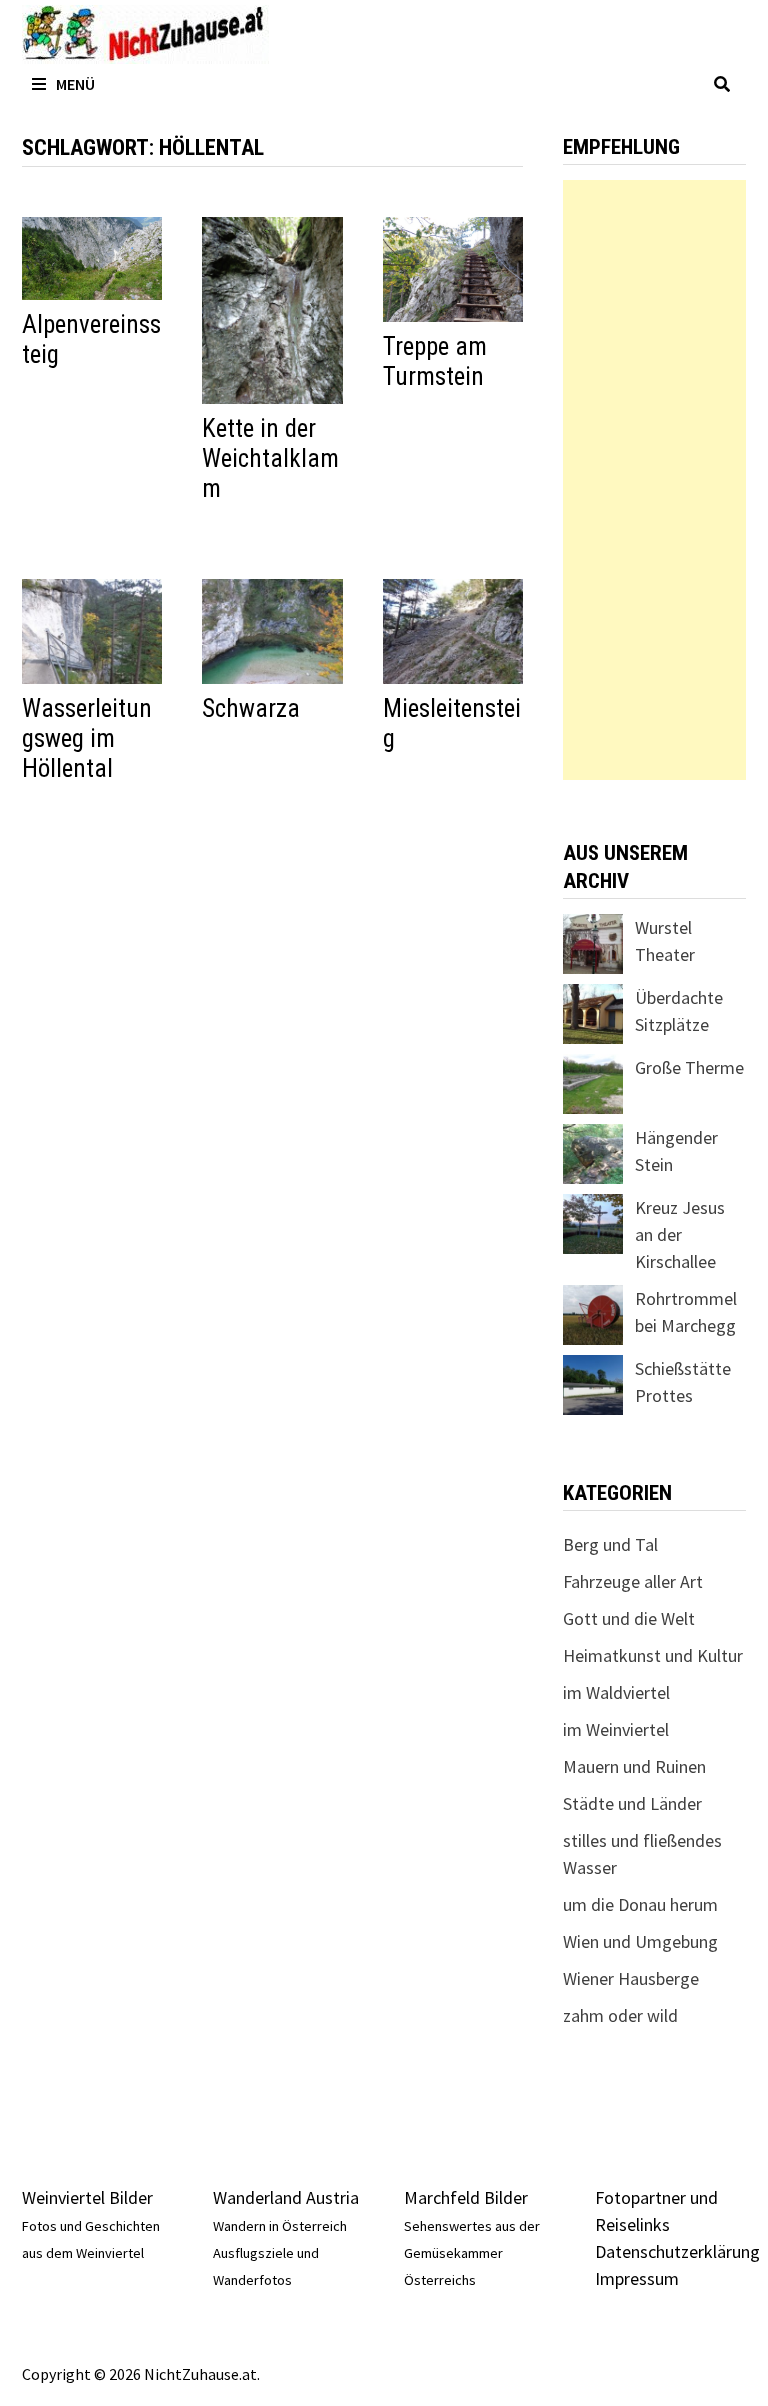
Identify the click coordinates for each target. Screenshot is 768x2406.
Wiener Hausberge (631, 1978)
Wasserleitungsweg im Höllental (87, 738)
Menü (75, 84)
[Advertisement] (654, 480)
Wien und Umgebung (640, 1941)
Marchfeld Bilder (466, 2197)
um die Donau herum (640, 1904)
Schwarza (251, 708)
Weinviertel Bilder (87, 2197)
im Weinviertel (616, 1729)
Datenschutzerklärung (677, 2251)
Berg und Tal (610, 1544)
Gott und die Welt (629, 1618)
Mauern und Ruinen (634, 1766)
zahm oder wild (620, 2015)
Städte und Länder (632, 1803)
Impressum (637, 2278)
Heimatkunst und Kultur (653, 1655)
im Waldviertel (616, 1692)
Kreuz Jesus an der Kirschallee (680, 1234)
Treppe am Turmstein (435, 361)
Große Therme (689, 1067)
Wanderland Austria (286, 2197)
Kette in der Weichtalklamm (270, 458)
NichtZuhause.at (200, 2374)
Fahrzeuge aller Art (633, 1581)
